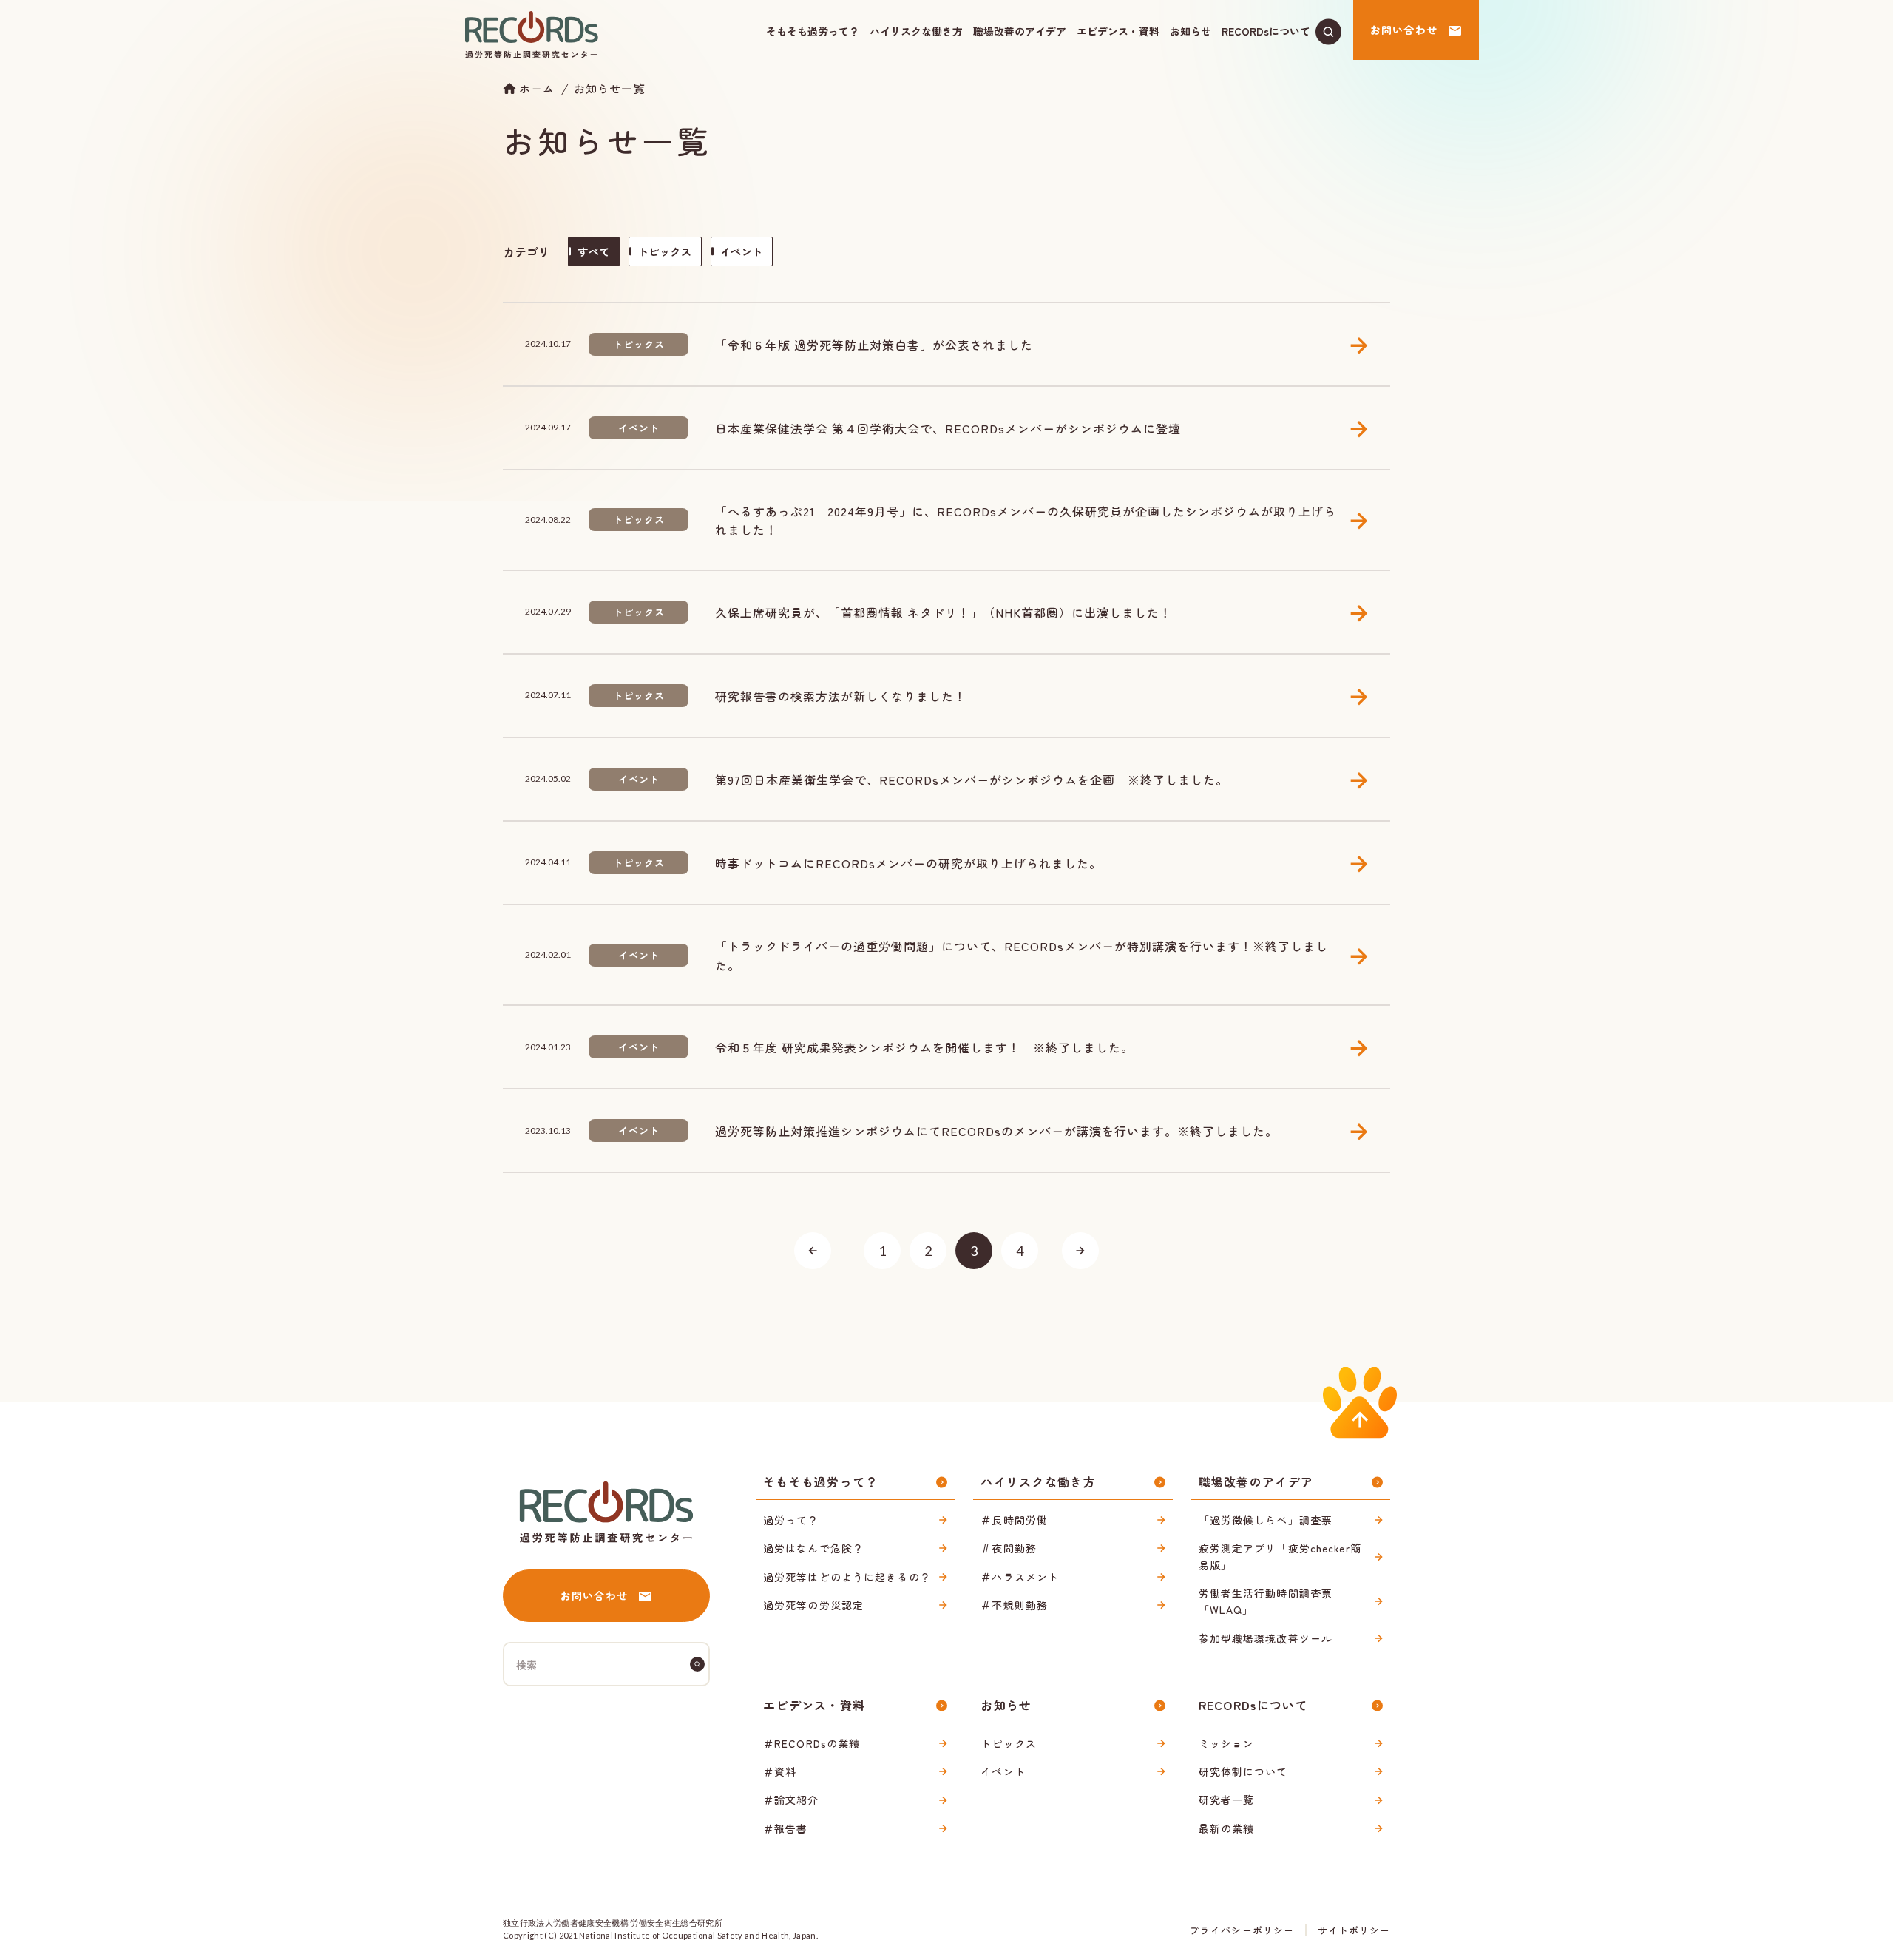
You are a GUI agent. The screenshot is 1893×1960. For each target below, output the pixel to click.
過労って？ (791, 1520)
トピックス (1009, 1743)
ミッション (1227, 1743)
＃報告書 (785, 1828)
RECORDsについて (1266, 31)
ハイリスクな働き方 (916, 31)
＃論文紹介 (791, 1800)
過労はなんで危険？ (813, 1548)
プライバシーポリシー (1242, 1930)
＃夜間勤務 (1009, 1548)
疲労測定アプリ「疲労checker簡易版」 (1280, 1556)
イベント (1003, 1771)
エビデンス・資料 (1118, 31)
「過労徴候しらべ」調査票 (1266, 1520)
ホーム (537, 88)
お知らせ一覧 (610, 88)
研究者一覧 (1227, 1800)
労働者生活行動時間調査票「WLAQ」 (1266, 1601)
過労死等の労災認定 (813, 1605)
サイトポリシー (1354, 1930)
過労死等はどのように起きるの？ (847, 1577)
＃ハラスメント (1020, 1577)
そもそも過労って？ (813, 31)
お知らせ (1191, 31)
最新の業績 (1227, 1828)
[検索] (697, 1664)
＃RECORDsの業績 (812, 1743)
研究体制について (1243, 1771)
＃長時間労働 (1014, 1520)
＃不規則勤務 (1014, 1605)
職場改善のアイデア (1020, 31)
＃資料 (780, 1771)
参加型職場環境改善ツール (1266, 1638)
